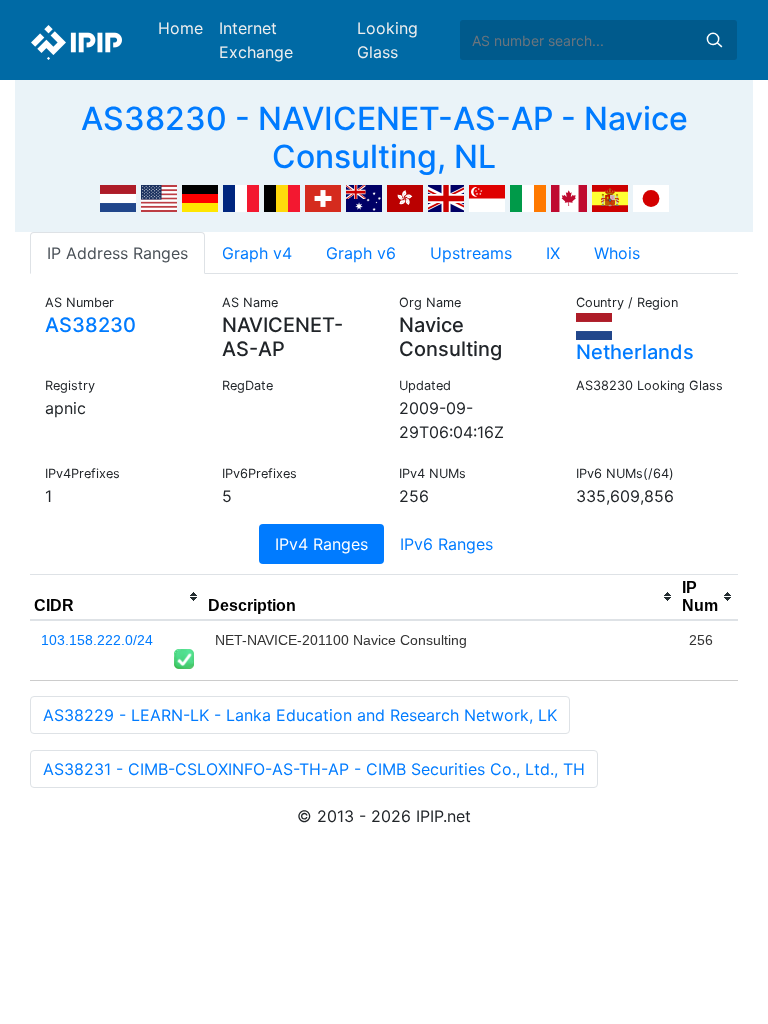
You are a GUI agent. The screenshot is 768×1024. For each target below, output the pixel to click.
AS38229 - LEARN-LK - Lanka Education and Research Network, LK (300, 715)
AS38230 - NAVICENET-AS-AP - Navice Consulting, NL (384, 137)
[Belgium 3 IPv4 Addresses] (282, 197)
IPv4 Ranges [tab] (321, 544)
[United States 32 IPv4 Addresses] (159, 197)
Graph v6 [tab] (361, 253)
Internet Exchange (256, 40)
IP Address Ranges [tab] (117, 253)
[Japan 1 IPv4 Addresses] (651, 197)
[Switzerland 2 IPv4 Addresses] (323, 197)
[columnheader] (117, 597)
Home (180, 28)
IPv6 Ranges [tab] (446, 544)
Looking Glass (387, 40)
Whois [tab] (617, 253)
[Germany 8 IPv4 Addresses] (200, 197)
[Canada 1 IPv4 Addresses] (569, 197)
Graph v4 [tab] (257, 253)
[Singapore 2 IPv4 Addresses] (487, 197)
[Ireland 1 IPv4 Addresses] (528, 197)
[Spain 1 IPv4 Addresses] (610, 197)
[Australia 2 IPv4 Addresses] (364, 197)
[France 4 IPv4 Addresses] (241, 197)
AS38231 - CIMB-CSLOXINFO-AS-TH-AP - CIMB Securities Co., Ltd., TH (314, 769)
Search (714, 40)
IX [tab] (553, 253)
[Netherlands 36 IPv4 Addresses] (118, 197)
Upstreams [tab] (471, 253)
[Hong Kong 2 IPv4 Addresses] (405, 197)
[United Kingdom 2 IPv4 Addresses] (446, 197)
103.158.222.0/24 (97, 640)
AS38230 (90, 325)
